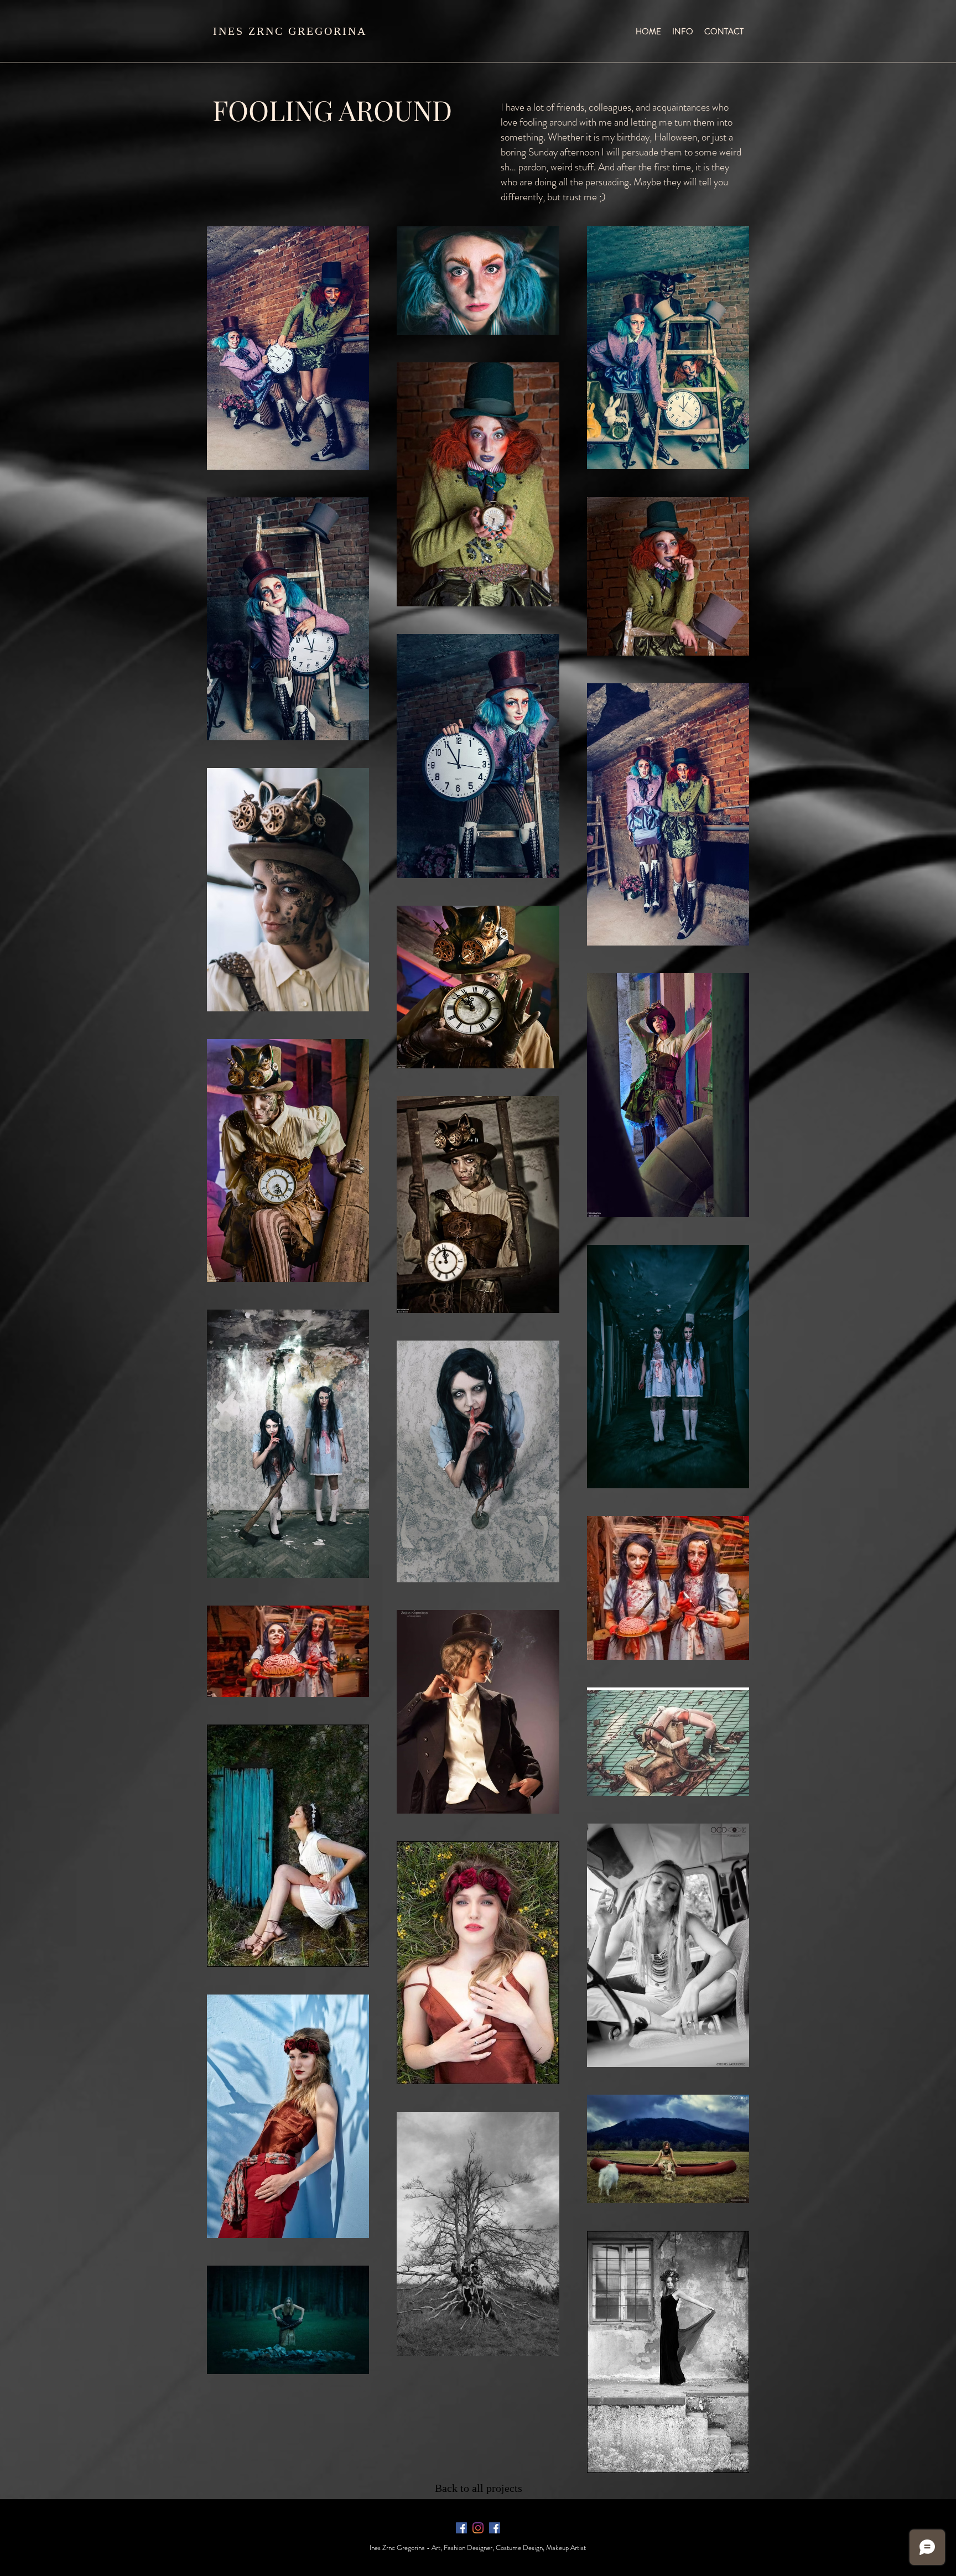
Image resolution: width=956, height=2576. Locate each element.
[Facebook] (461, 2528)
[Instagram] (478, 2528)
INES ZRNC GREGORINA (290, 31)
